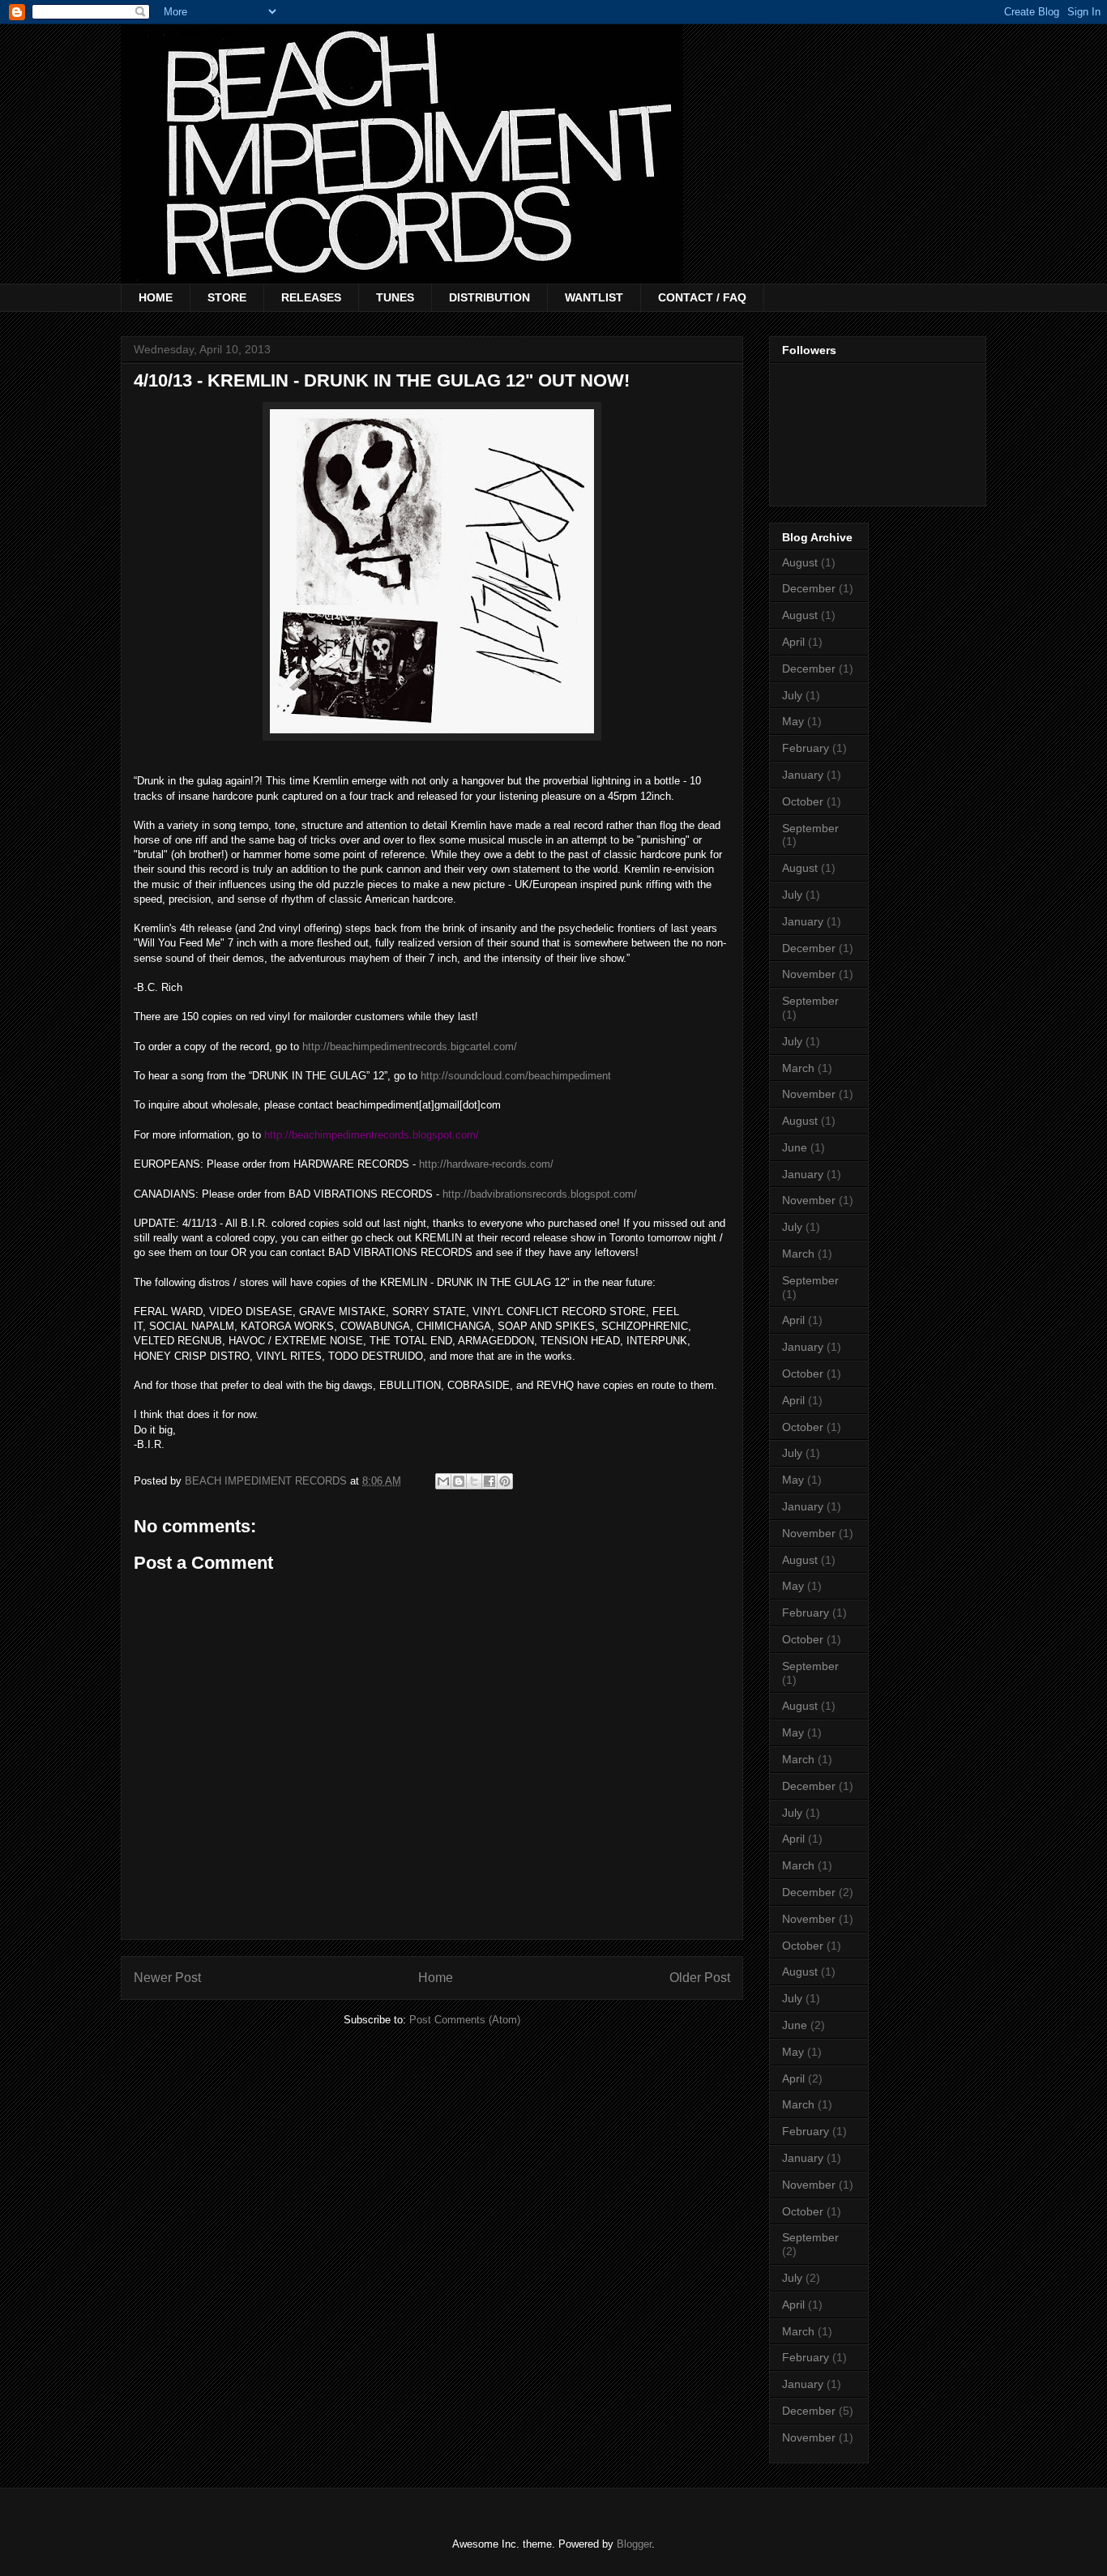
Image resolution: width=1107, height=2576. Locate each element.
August (800, 562)
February (806, 748)
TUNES (395, 297)
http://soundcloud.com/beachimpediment (516, 1076)
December (809, 588)
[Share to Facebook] (489, 1481)
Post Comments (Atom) (465, 2020)
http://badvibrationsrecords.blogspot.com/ (540, 1194)
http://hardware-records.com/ (486, 1164)
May (793, 721)
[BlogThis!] (459, 1481)
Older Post (700, 1978)
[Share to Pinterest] (505, 1481)
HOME (156, 297)
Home (436, 1978)
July (792, 695)
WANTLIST (594, 297)
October (803, 801)
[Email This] (443, 1481)
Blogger (634, 2544)
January (803, 775)
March (798, 1068)
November (809, 974)
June (795, 1147)
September (810, 828)
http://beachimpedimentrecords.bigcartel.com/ (410, 1047)
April (793, 642)
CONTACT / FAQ (702, 297)
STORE (227, 297)
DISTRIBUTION (489, 297)
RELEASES (311, 297)
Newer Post (167, 1978)
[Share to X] (474, 1481)
